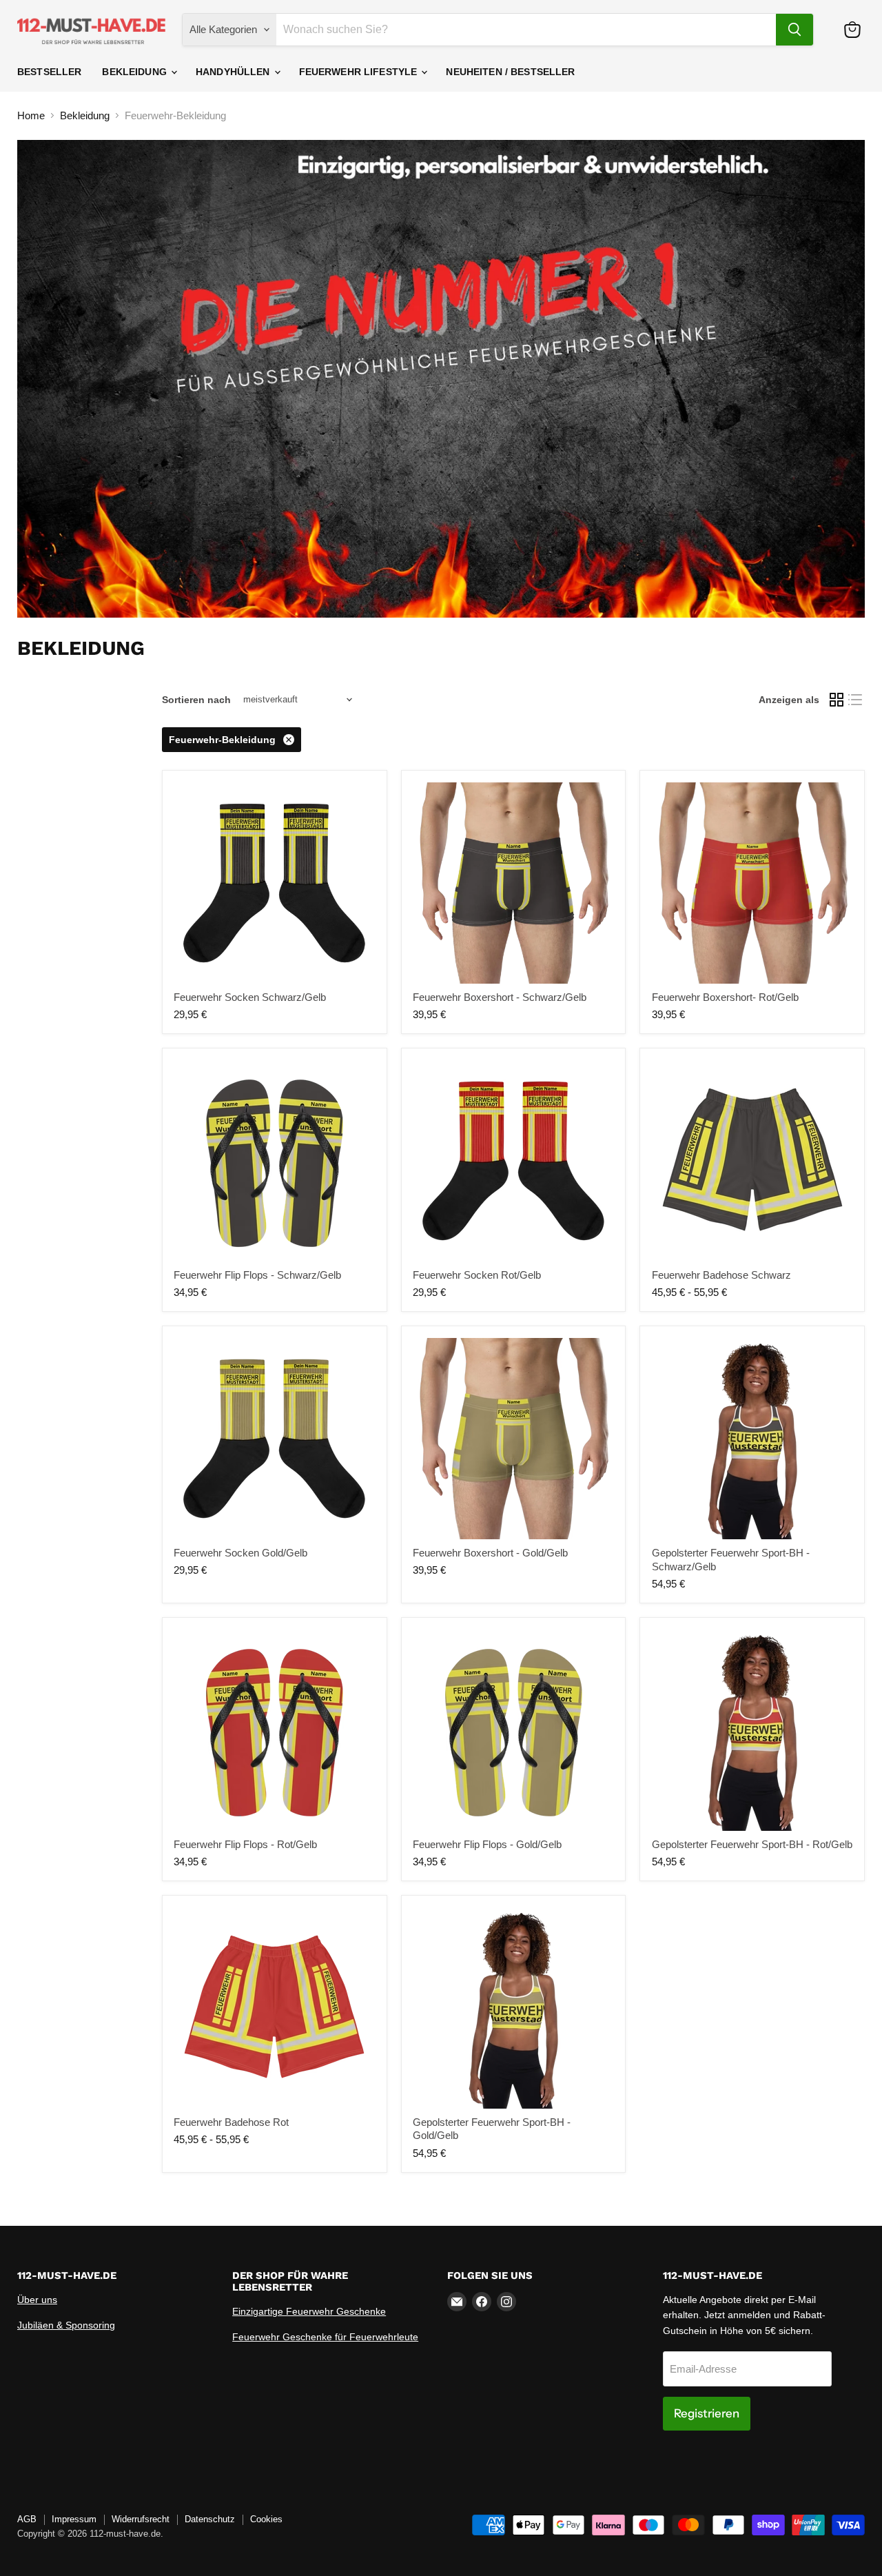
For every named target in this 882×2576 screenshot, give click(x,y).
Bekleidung (136, 72)
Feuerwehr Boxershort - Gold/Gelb (490, 1553)
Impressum (74, 2519)
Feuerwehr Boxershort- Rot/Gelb (725, 997)
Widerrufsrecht (141, 2519)
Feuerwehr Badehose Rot (231, 2122)
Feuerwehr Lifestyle (360, 72)
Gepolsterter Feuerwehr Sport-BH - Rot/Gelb (752, 1844)
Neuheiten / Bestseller (510, 72)
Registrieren (707, 2413)
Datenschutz (210, 2519)
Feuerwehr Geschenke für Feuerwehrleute (325, 2337)
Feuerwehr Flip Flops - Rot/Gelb (245, 1844)
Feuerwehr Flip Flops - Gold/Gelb (487, 1844)
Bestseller (49, 72)
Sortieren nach (196, 700)
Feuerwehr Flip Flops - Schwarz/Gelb (257, 1275)
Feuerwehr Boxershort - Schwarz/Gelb (500, 997)
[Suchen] (794, 30)
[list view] (856, 700)
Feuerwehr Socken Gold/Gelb (240, 1553)
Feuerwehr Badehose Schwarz (721, 1275)
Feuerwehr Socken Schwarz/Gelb (250, 997)
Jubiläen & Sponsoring (66, 2325)
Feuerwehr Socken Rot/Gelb (477, 1275)
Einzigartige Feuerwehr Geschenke (309, 2311)
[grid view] (837, 700)
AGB (27, 2519)
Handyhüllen (234, 72)
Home (31, 115)
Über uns (37, 2300)
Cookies (266, 2519)
